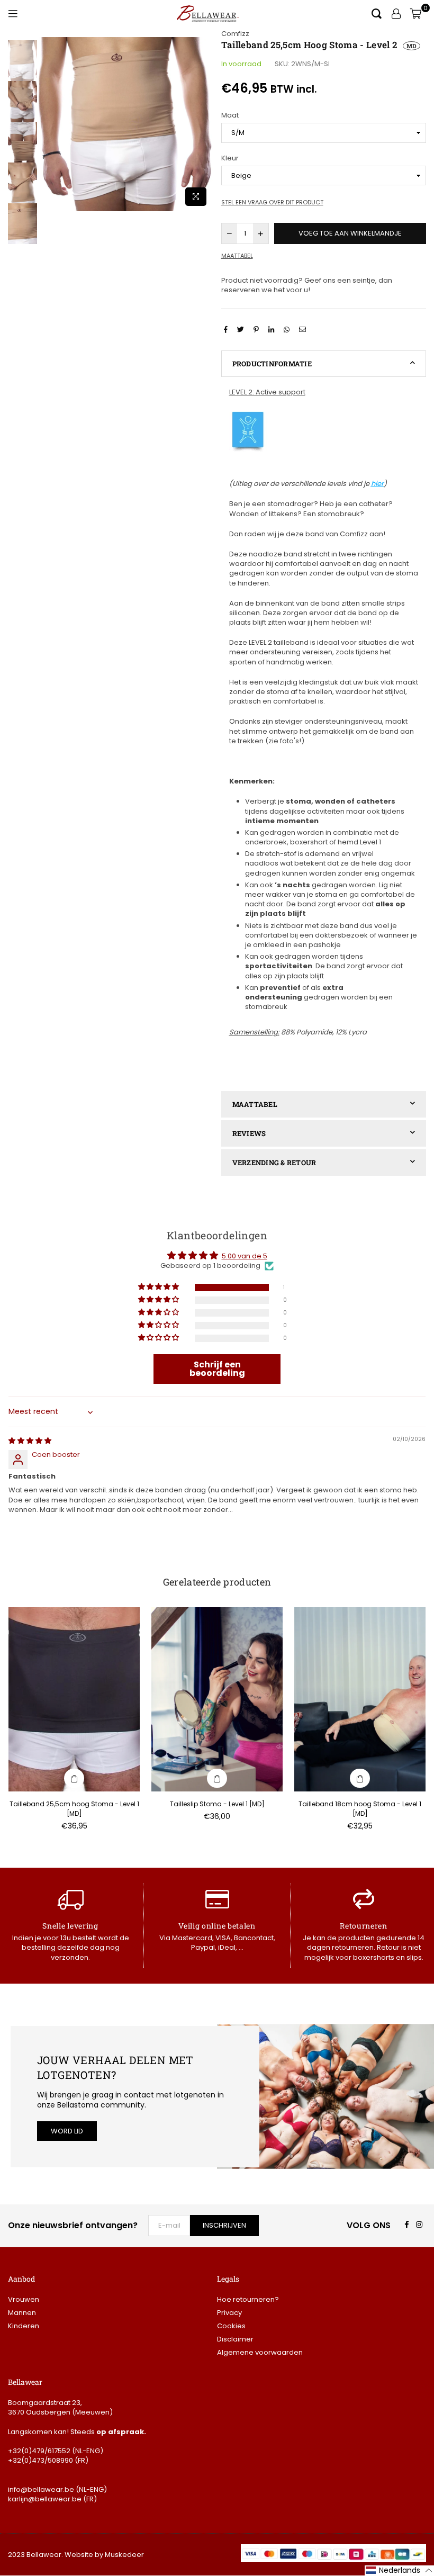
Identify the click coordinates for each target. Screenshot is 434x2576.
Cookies (231, 2326)
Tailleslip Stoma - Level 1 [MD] (217, 1804)
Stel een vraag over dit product (272, 202)
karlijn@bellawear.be (45, 2499)
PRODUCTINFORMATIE (272, 364)
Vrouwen (24, 2299)
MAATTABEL (255, 1104)
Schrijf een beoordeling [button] (217, 1369)
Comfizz (235, 34)
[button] (159, 1287)
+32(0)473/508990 (40, 2460)
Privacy (229, 2313)
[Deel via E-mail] (304, 329)
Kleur (230, 158)
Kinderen (24, 2326)
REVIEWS (249, 1133)
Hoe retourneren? (248, 2299)
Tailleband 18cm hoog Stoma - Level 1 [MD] (360, 1809)
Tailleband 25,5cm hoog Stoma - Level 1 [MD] (74, 1809)
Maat (230, 115)
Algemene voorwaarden (260, 2352)
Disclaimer (235, 2339)
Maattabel (237, 256)
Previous (48, 124)
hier (377, 484)
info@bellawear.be (41, 2489)
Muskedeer (124, 2555)
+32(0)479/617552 (39, 2451)
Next (204, 124)
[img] (30, 1441)
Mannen (22, 2313)
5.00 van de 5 (245, 1256)
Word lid (67, 2131)
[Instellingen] (396, 13)
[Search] (377, 13)
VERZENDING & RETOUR (274, 1163)
